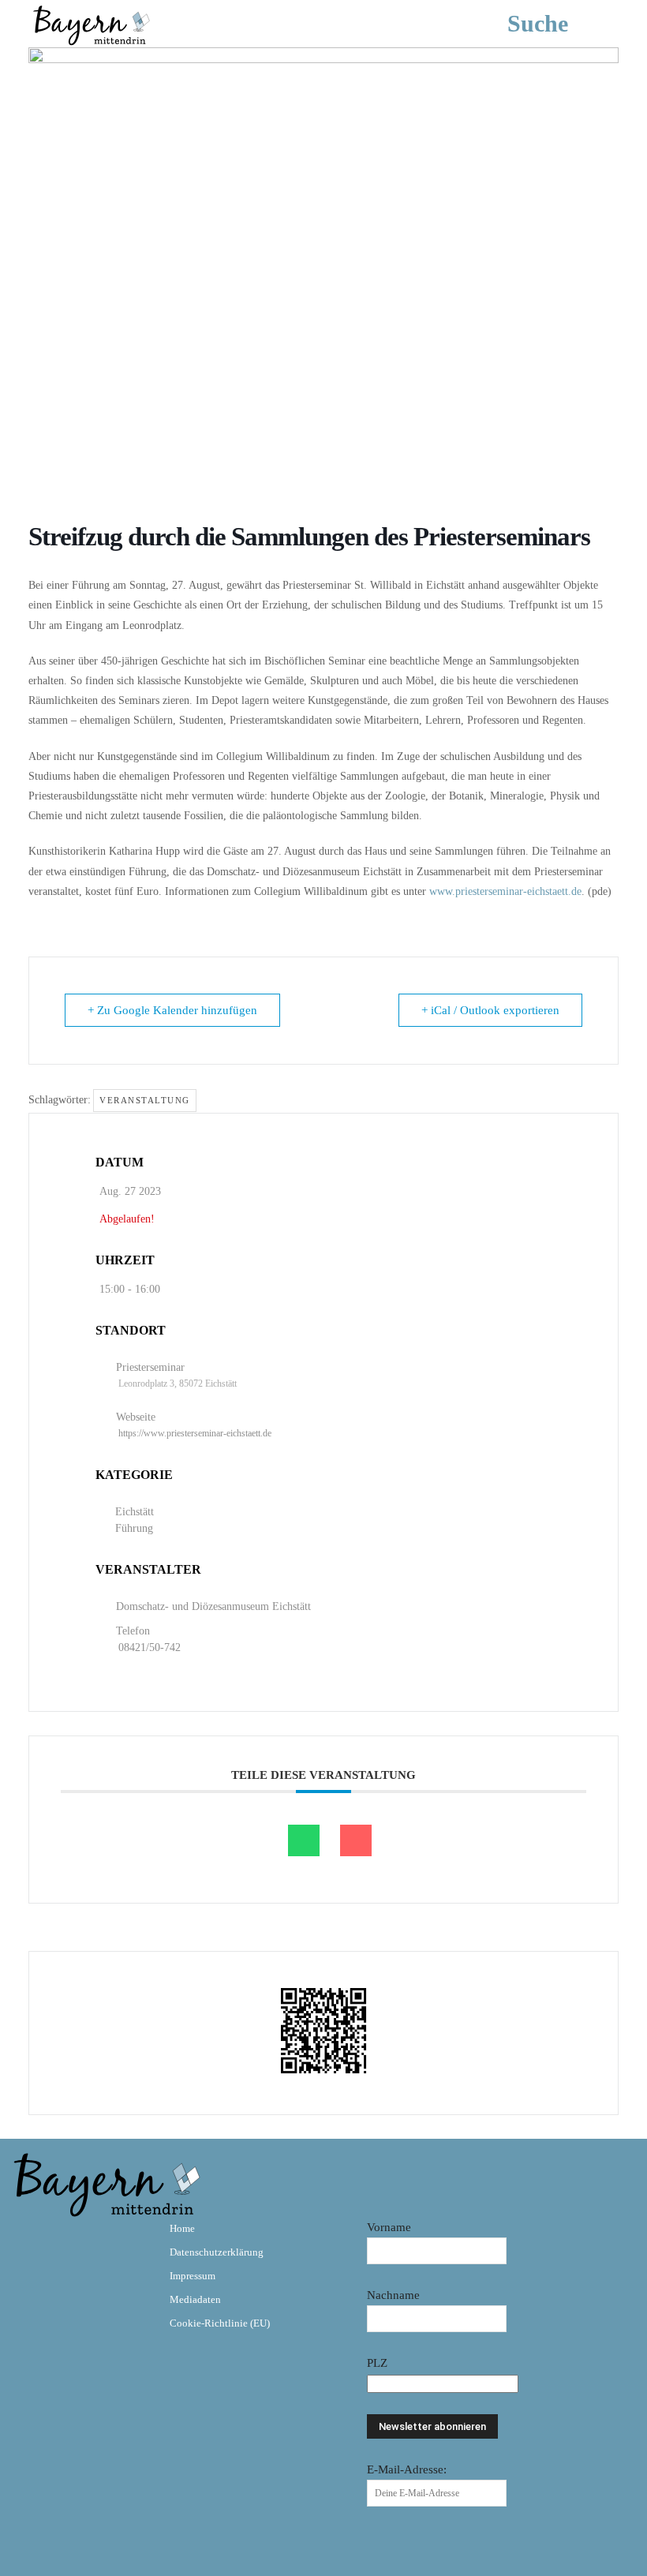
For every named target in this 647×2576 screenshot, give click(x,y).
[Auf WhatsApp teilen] (304, 1840)
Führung (134, 1528)
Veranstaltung (145, 1100)
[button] (561, 24)
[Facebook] (30, 2240)
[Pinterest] (122, 2240)
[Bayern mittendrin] (91, 23)
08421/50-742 (150, 1647)
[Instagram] (76, 2240)
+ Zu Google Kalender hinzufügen (172, 1010)
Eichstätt (135, 1512)
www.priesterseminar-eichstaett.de (505, 891)
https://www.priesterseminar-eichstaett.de (195, 1433)
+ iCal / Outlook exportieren (490, 1010)
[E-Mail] (356, 1840)
